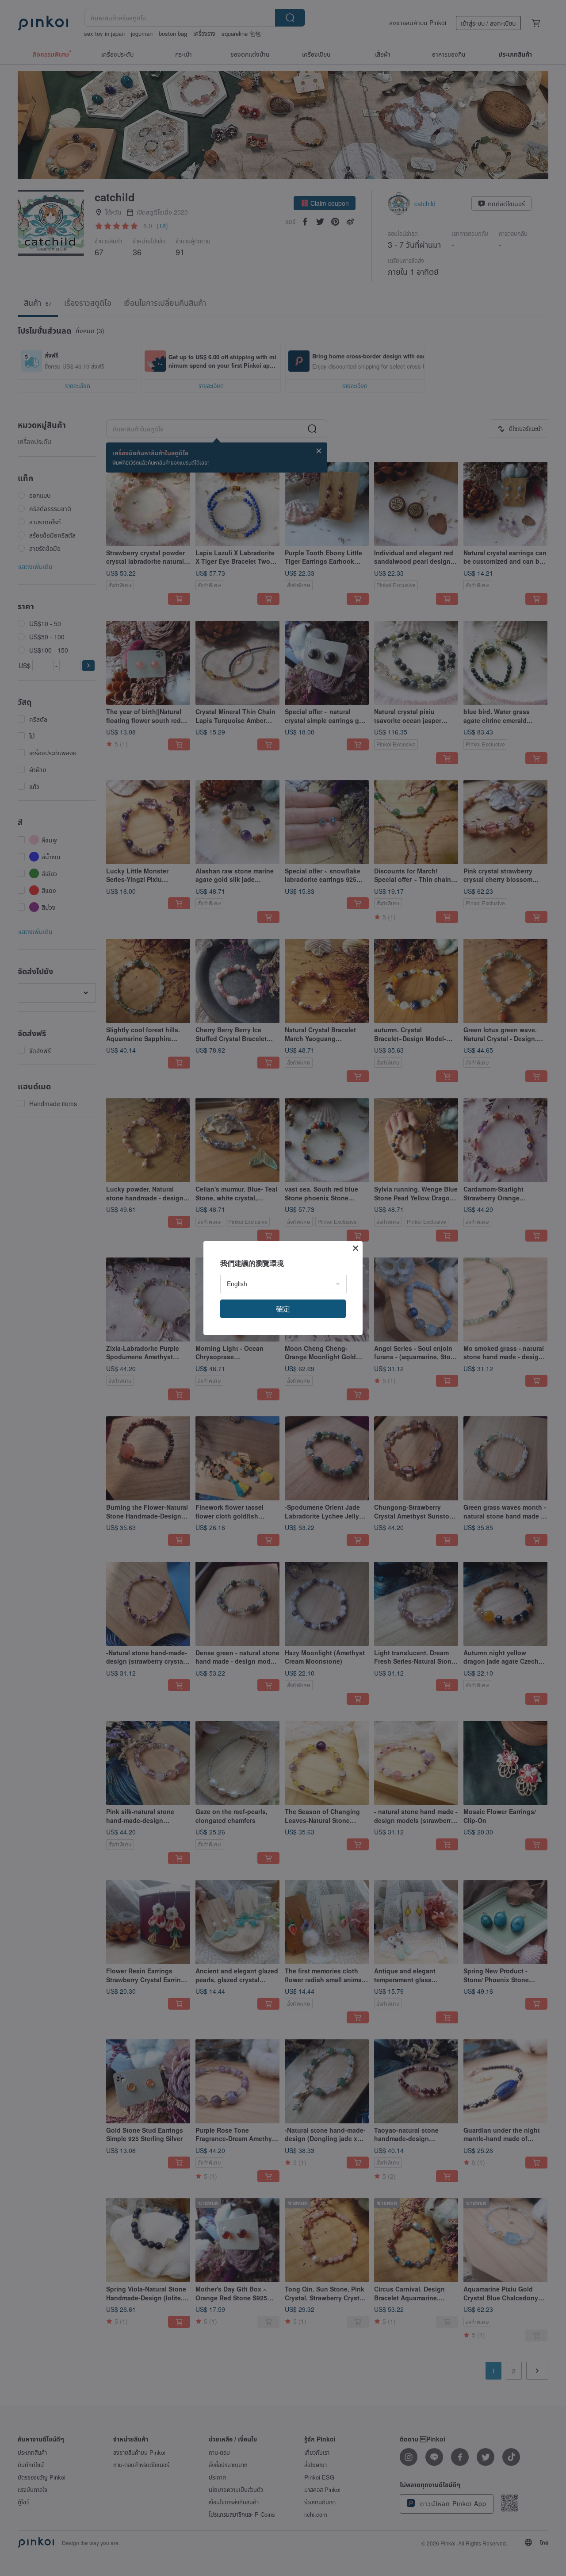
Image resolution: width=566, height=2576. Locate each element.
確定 (283, 1309)
